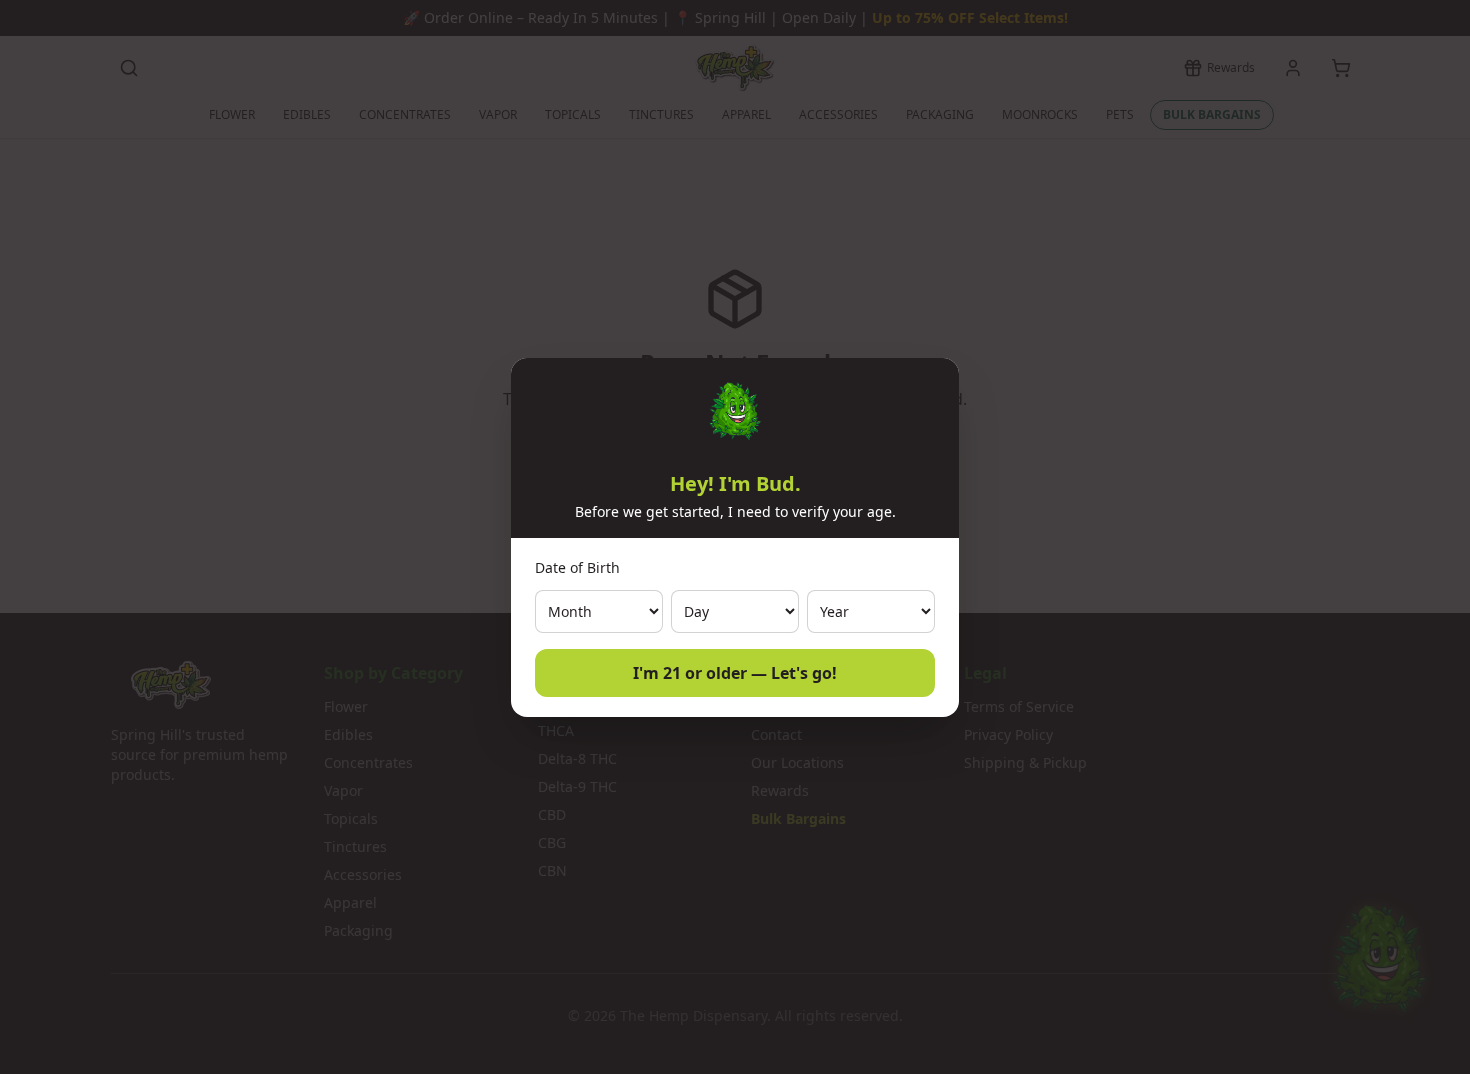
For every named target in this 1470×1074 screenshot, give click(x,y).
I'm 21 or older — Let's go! (735, 673)
